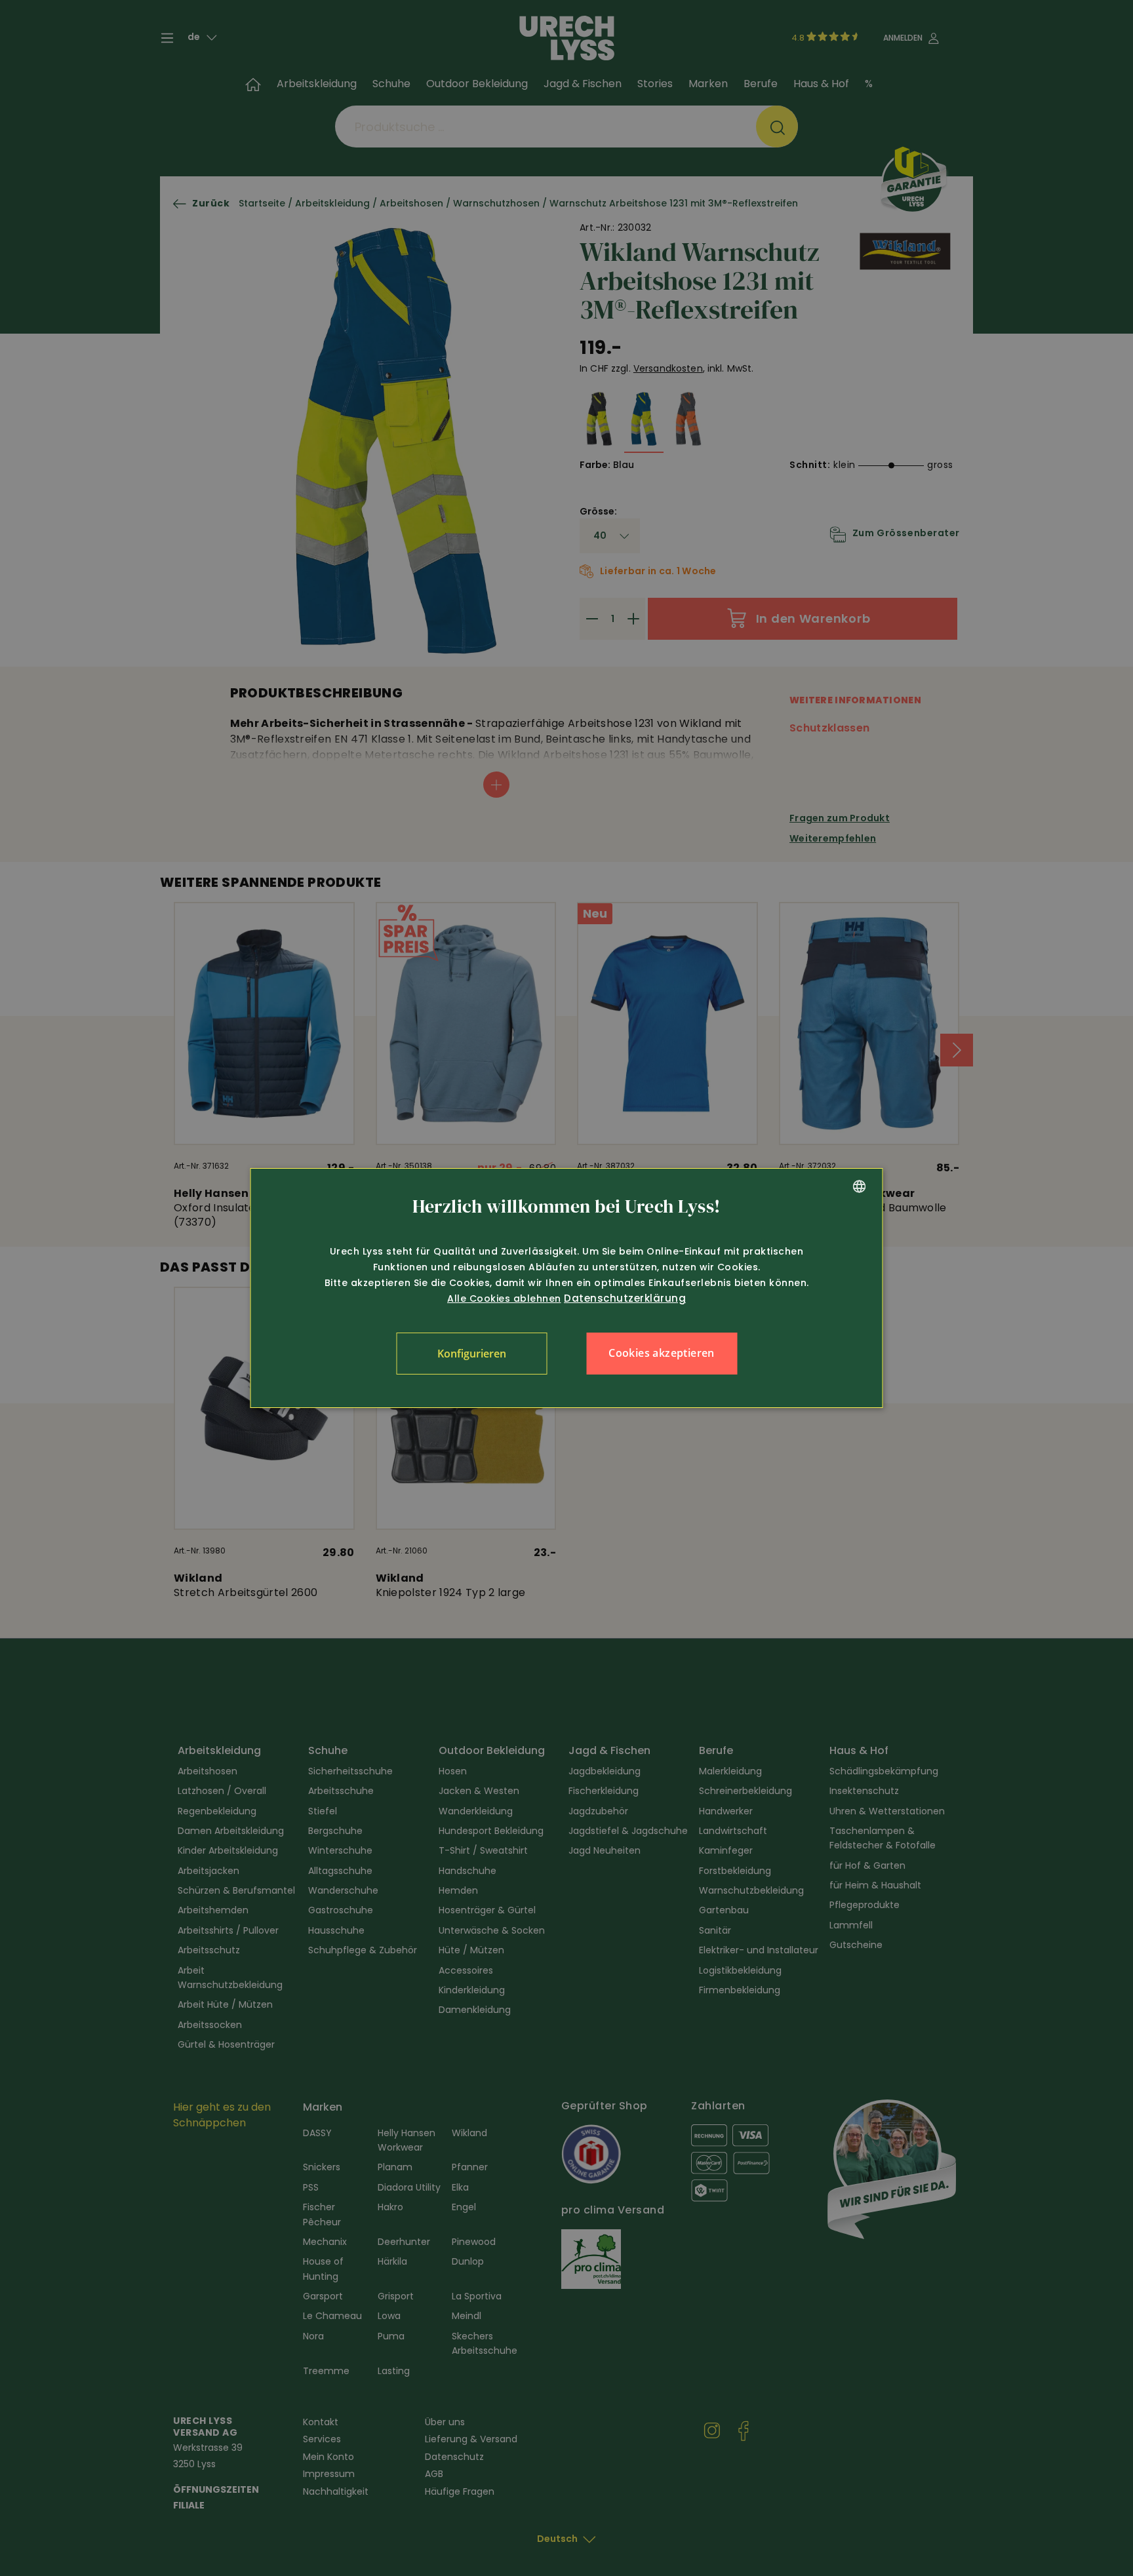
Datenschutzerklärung (625, 1298)
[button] (471, 1354)
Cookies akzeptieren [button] (662, 1353)
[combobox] (860, 1186)
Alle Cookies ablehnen (504, 1298)
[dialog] (567, 1288)
